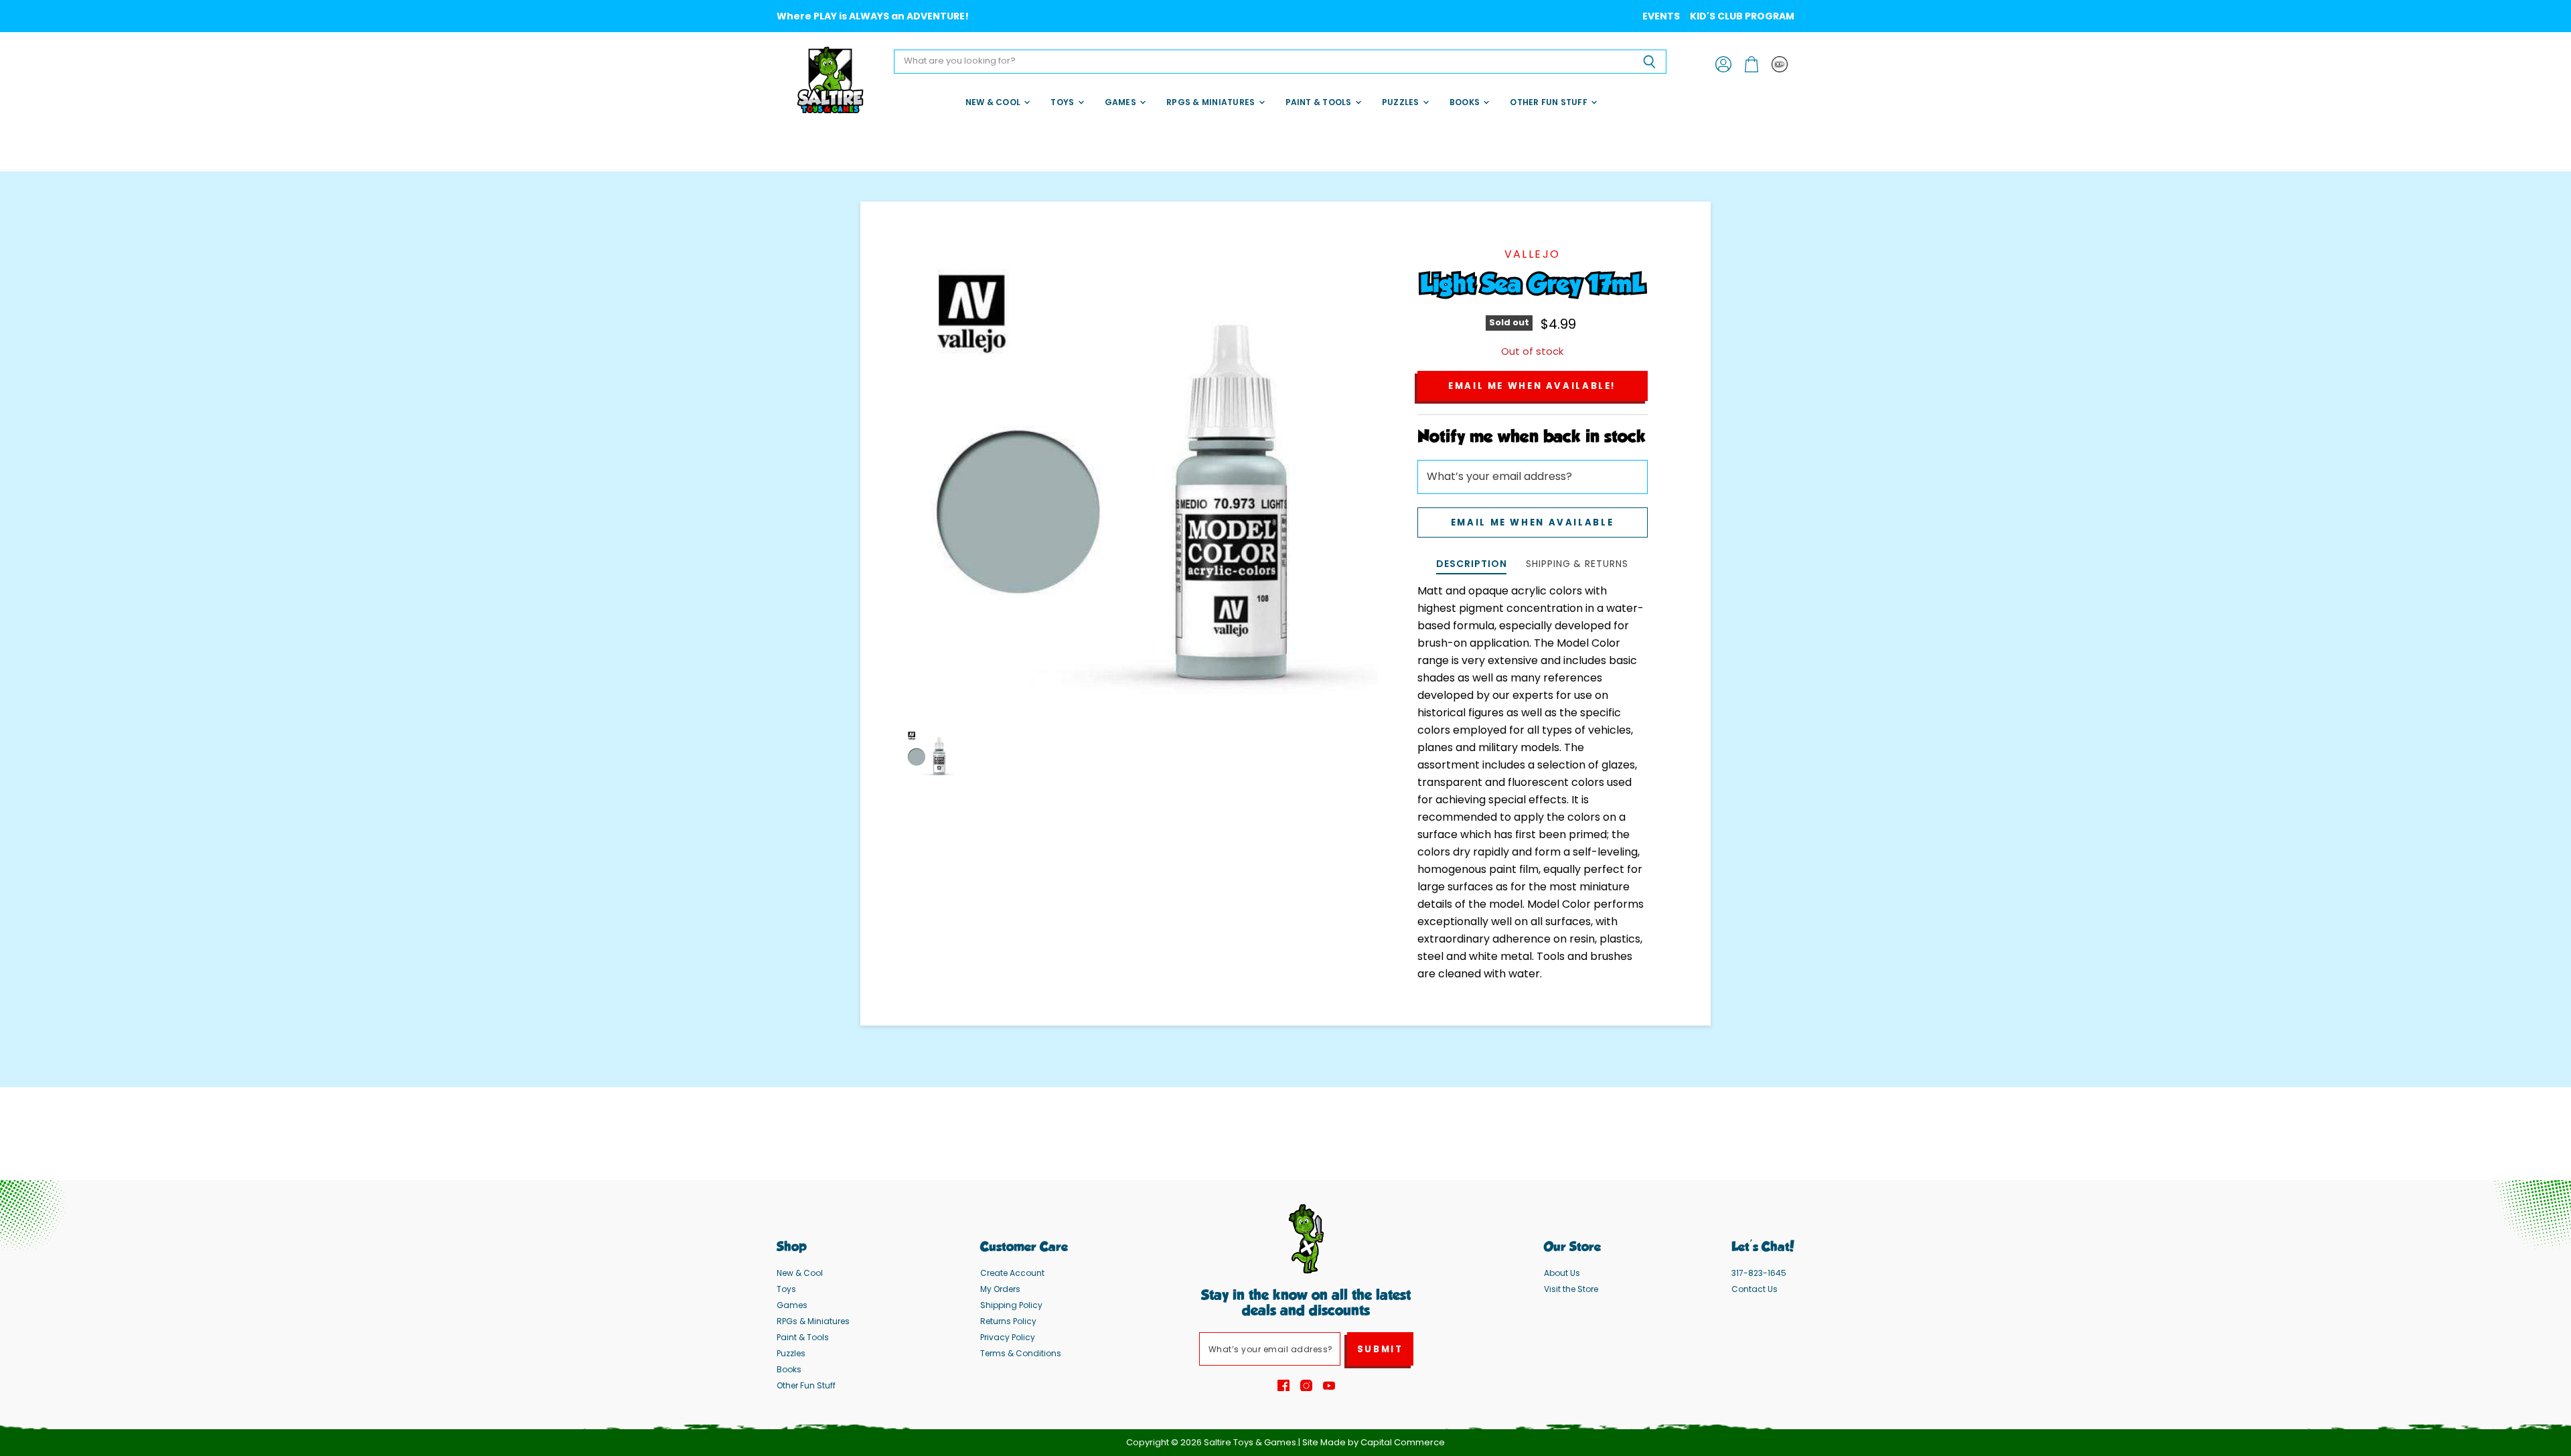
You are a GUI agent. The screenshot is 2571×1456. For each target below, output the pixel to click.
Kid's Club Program (1742, 16)
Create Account (1012, 1273)
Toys (1063, 102)
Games (1121, 102)
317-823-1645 (1759, 1273)
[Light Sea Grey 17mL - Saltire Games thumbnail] (930, 753)
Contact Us (1755, 1289)
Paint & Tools (1320, 102)
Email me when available (1532, 522)
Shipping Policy (1011, 1305)
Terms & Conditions (1021, 1353)
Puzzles (1402, 102)
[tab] (1471, 565)
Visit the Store (1571, 1289)
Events (1661, 16)
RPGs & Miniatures (1212, 102)
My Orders (1000, 1289)
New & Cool (994, 102)
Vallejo (1533, 254)
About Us (1562, 1273)
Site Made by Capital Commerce (1374, 1442)
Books (1466, 102)
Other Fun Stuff (1550, 102)
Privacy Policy (1008, 1337)
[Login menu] (1780, 64)
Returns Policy (1008, 1321)
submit (1380, 1349)
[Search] (1649, 62)
